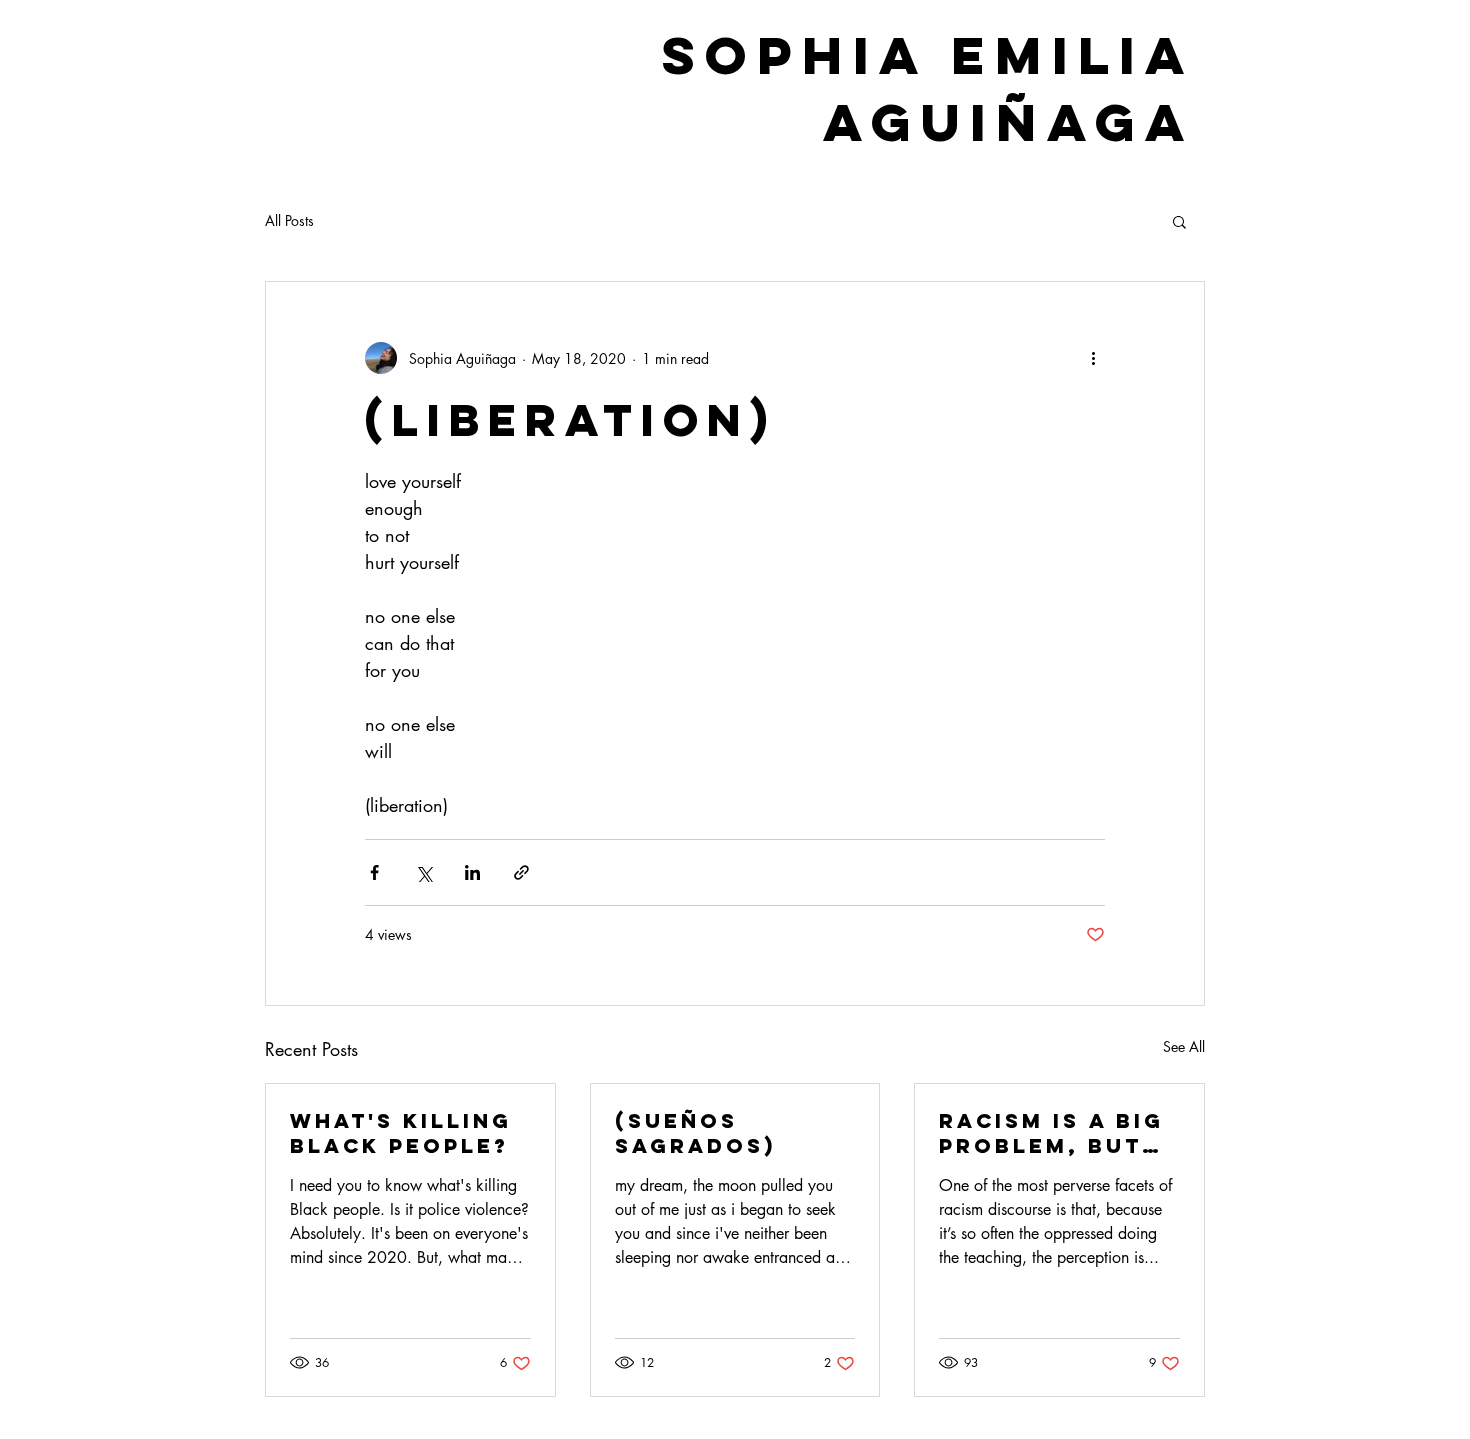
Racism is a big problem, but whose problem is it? (1057, 1133)
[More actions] (1093, 358)
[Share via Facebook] (374, 872)
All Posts (289, 220)
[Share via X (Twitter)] (423, 872)
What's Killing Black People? (401, 1133)
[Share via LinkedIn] (472, 872)
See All (1184, 1046)
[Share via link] (521, 872)
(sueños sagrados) (695, 1133)
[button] (1179, 221)
